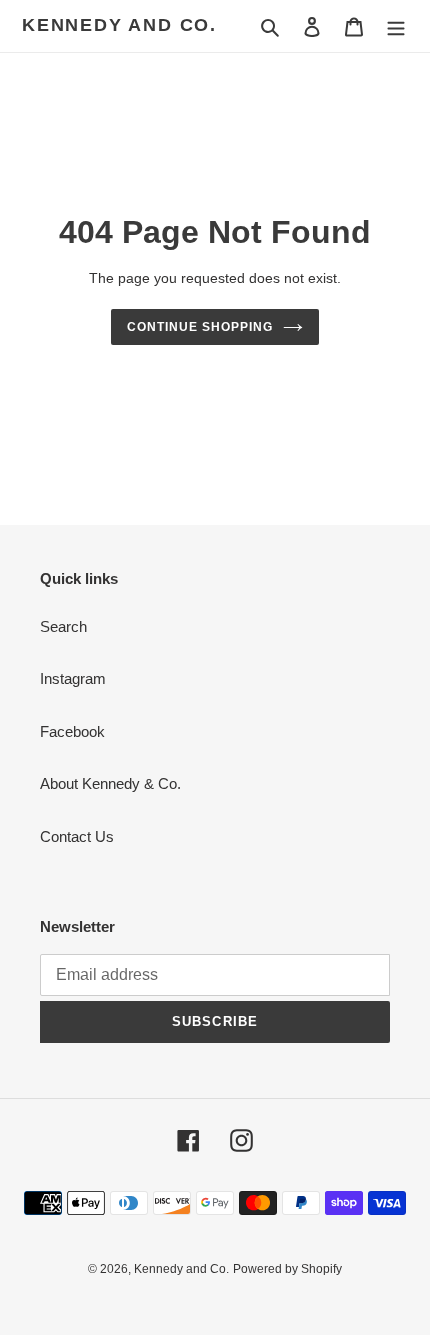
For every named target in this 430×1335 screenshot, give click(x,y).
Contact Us (77, 836)
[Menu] (396, 26)
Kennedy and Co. (119, 25)
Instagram (73, 678)
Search (63, 626)
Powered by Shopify (287, 1269)
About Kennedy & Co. (110, 783)
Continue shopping (200, 327)
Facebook (72, 731)
